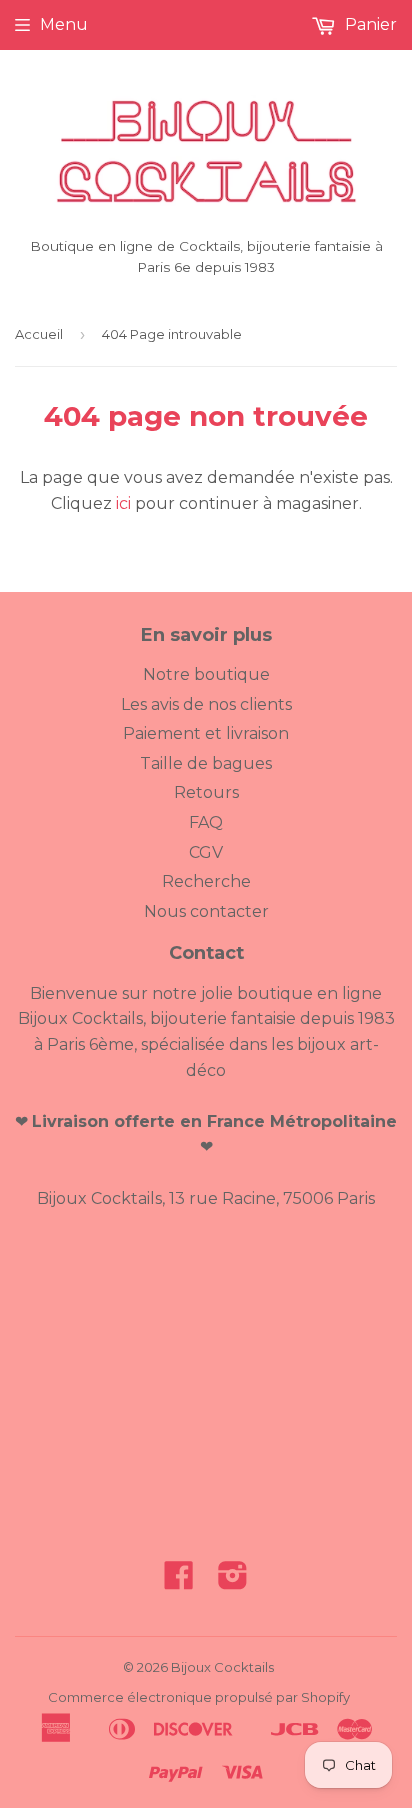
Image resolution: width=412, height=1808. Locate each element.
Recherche (206, 881)
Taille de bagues (206, 763)
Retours (206, 792)
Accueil (39, 334)
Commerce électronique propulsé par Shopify (199, 1697)
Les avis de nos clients (206, 704)
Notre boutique (206, 674)
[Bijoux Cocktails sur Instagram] (233, 1581)
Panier (369, 24)
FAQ (206, 822)
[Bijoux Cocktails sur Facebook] (179, 1581)
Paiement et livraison (206, 733)
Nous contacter (206, 911)
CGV (206, 852)
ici (123, 503)
